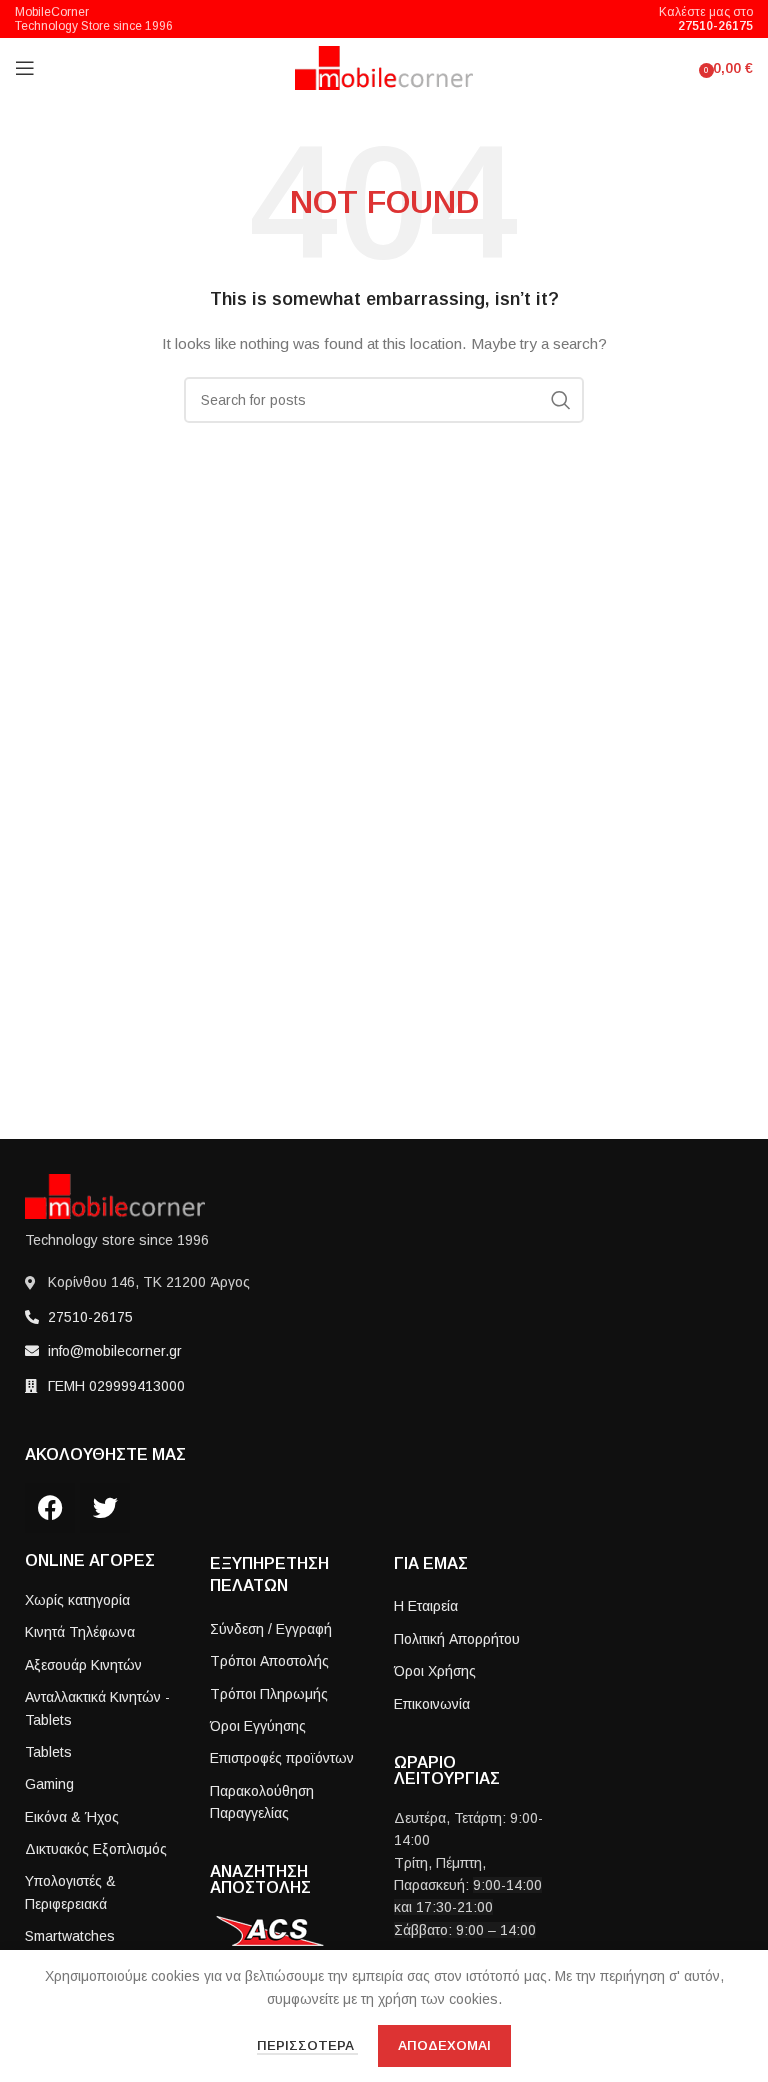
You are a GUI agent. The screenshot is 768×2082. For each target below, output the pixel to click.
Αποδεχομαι (444, 2045)
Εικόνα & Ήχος (72, 1817)
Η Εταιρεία (426, 1606)
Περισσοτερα (307, 2045)
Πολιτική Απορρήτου (457, 1639)
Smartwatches (70, 1936)
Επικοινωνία (432, 1704)
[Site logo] (384, 67)
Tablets (48, 1752)
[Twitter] (105, 1508)
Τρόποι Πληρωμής (269, 1694)
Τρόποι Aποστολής (269, 1661)
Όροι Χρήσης (435, 1671)
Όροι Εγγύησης (258, 1726)
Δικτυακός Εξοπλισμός (96, 1849)
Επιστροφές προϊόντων (282, 1758)
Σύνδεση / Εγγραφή (271, 1629)
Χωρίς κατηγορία (77, 1600)
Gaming (49, 1784)
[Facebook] (50, 1508)
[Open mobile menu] (25, 68)
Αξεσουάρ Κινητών (83, 1665)
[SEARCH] (561, 400)
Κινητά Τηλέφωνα (80, 1632)
